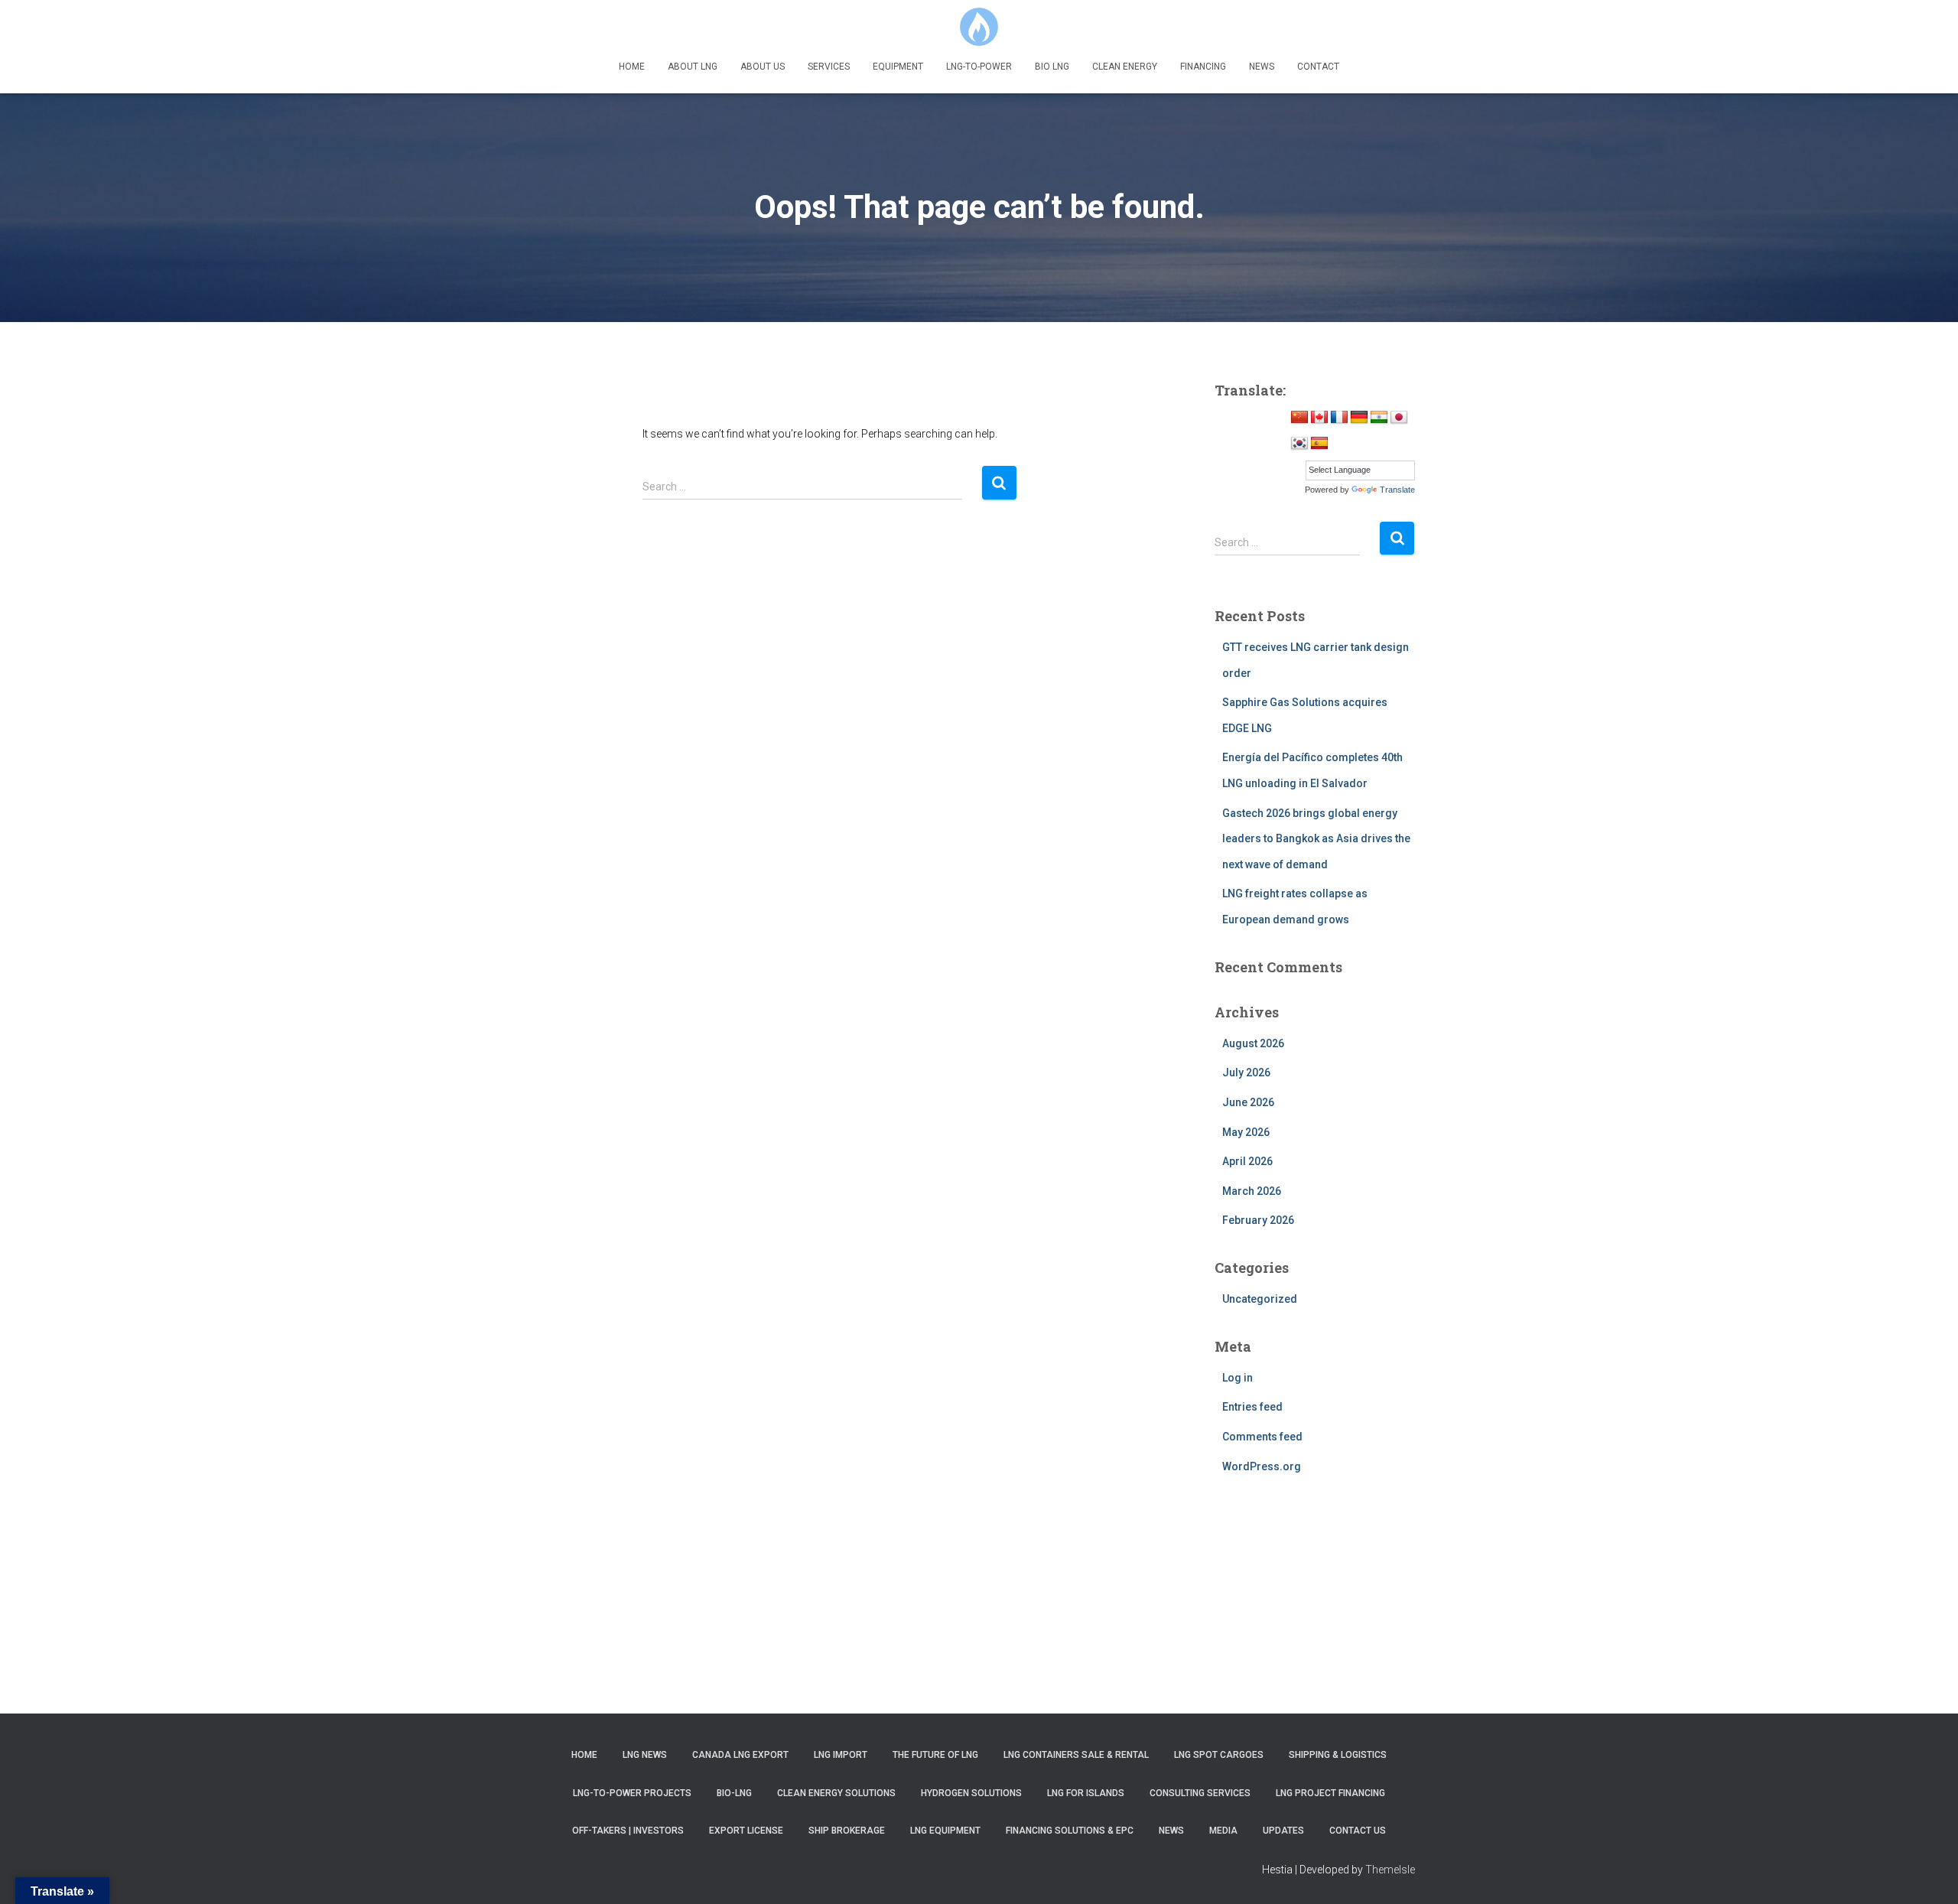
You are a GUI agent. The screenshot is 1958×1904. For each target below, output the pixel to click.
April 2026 (1247, 1161)
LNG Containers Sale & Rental (1076, 1755)
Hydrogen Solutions (971, 1793)
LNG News (645, 1755)
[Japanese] (1399, 418)
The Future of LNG (935, 1755)
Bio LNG (1052, 67)
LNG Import (841, 1755)
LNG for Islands (1086, 1793)
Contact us (1358, 1831)
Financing (1203, 67)
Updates (1283, 1831)
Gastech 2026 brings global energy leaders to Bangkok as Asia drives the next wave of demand (1316, 839)
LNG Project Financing (1330, 1793)
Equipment (898, 67)
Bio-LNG (734, 1793)
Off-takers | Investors (628, 1831)
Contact (1318, 67)
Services (829, 67)
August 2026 (1253, 1043)
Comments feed (1262, 1437)
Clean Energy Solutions (836, 1793)
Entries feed (1252, 1407)
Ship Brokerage (847, 1831)
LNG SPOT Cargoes (1219, 1755)
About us (763, 67)
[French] (1339, 418)
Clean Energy (1125, 67)
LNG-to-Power (979, 67)
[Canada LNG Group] (979, 27)
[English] (1319, 418)
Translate (1397, 490)
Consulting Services (1200, 1793)
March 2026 (1252, 1191)
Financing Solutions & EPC (1070, 1831)
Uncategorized (1260, 1299)
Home (632, 67)
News (1262, 67)
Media (1223, 1831)
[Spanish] (1319, 444)
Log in (1238, 1378)
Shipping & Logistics (1338, 1755)
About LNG (693, 67)
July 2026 (1246, 1072)
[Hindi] (1379, 418)
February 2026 (1258, 1220)
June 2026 (1248, 1102)
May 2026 (1246, 1132)
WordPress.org (1262, 1466)
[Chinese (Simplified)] (1299, 418)
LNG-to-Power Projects (632, 1793)
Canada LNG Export (740, 1755)
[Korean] (1299, 444)
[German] (1359, 418)
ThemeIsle (1390, 1870)
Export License (746, 1831)
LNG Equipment (945, 1831)
